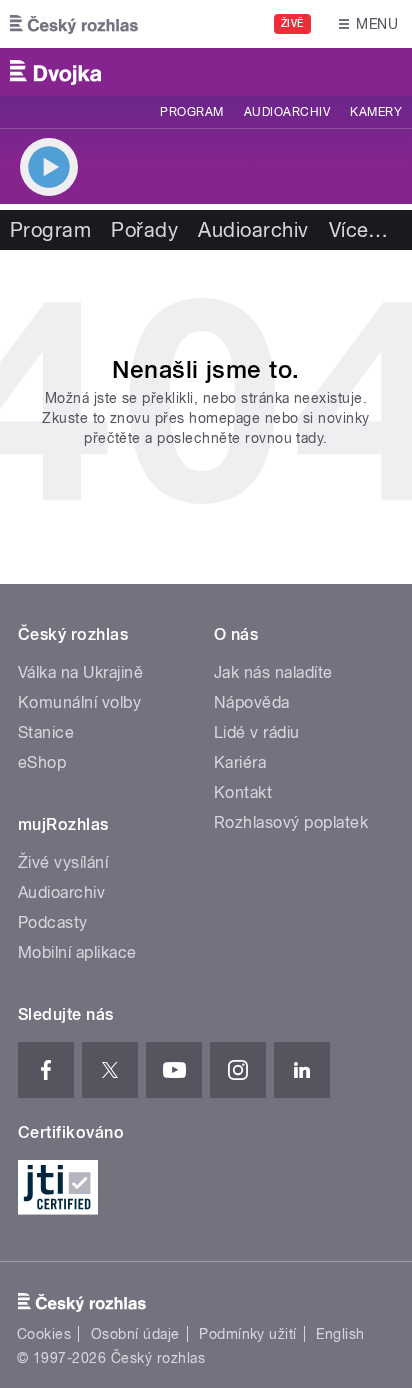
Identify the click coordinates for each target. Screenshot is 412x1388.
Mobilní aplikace (77, 952)
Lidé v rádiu (257, 732)
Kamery (376, 112)
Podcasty (53, 922)
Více (359, 230)
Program (191, 112)
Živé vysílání (63, 862)
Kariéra (240, 762)
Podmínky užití (248, 1334)
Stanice (46, 732)
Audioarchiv (287, 112)
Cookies (44, 1334)
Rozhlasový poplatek (291, 822)
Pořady (144, 230)
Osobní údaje (135, 1334)
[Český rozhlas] (74, 24)
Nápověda (252, 702)
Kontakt (243, 792)
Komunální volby (79, 702)
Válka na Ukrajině (80, 672)
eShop (42, 762)
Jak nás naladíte (273, 672)
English (340, 1334)
